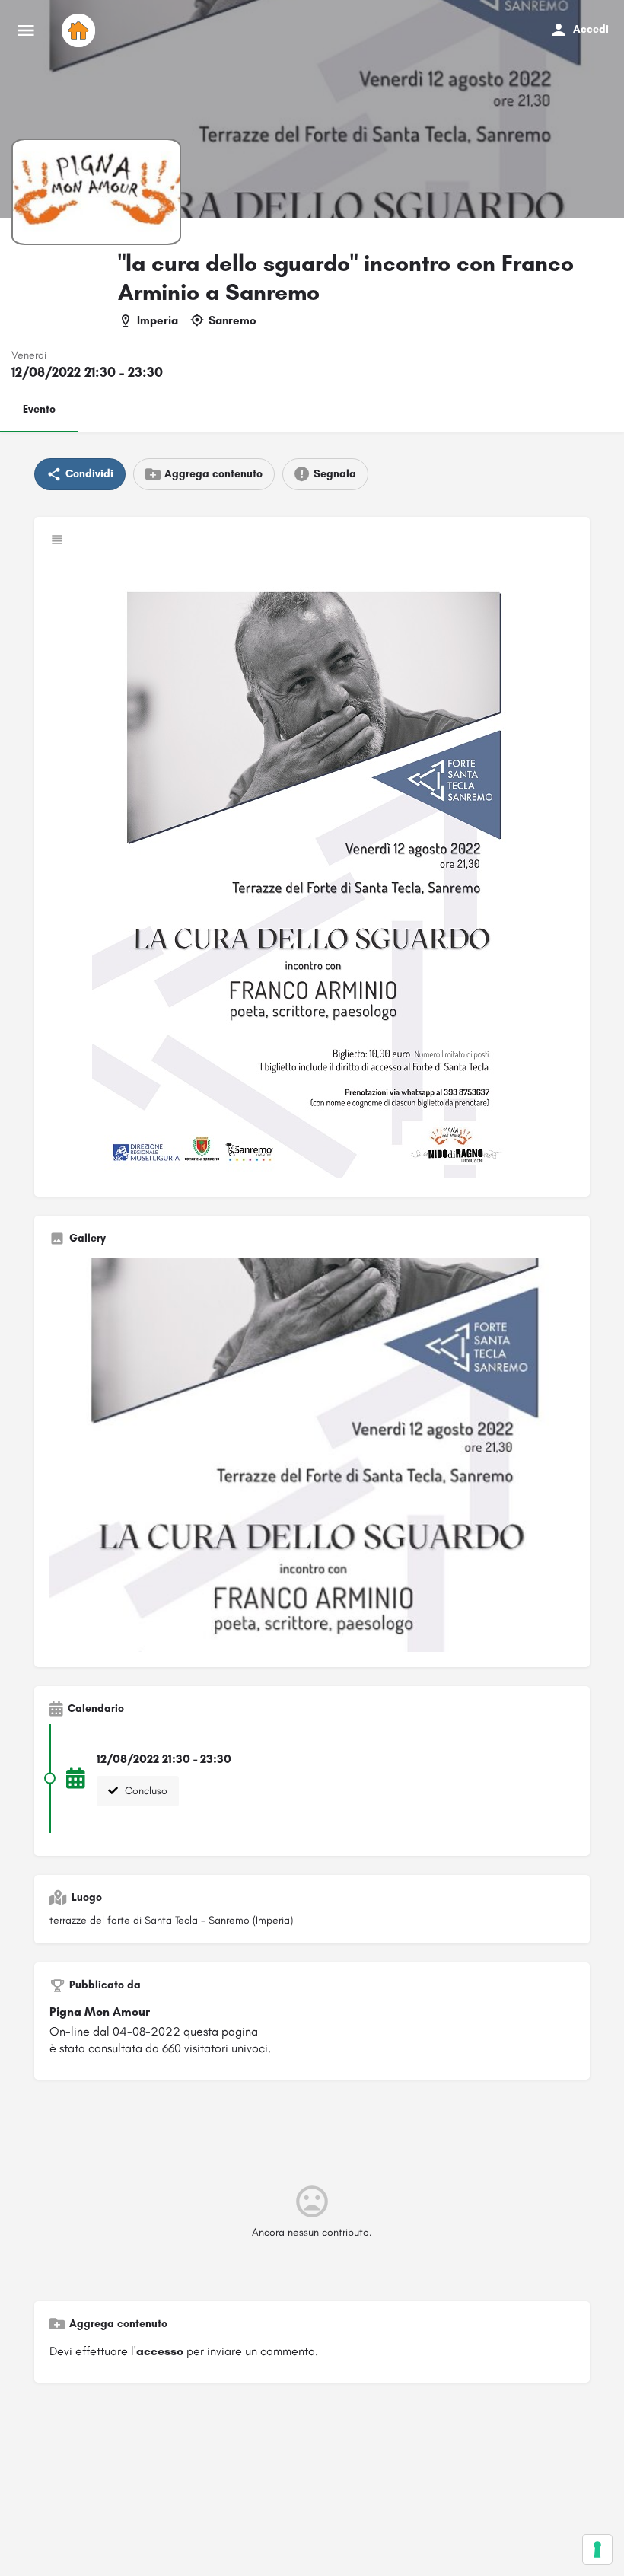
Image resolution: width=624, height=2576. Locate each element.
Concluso (145, 1791)
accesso (160, 2351)
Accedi (591, 29)
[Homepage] (80, 30)
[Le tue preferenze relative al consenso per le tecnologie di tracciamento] (597, 2549)
